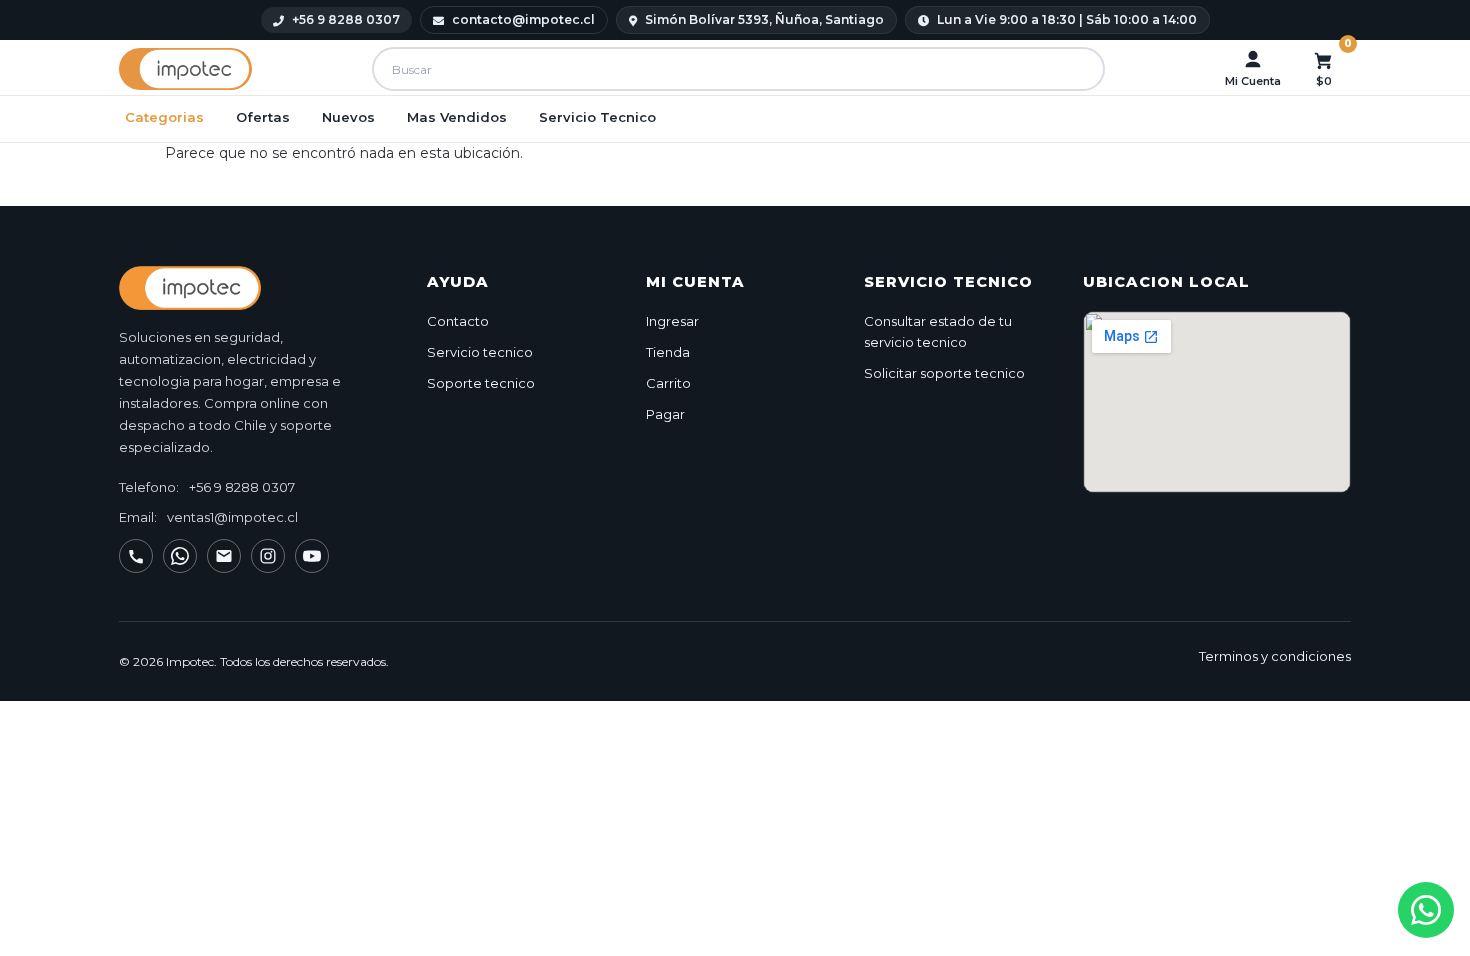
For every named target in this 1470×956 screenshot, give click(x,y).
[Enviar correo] (224, 556)
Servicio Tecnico (597, 117)
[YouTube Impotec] (312, 556)
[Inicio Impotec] (253, 288)
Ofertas (263, 117)
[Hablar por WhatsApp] (1426, 910)
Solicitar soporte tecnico (944, 373)
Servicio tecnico (480, 352)
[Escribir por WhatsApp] (180, 556)
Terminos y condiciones (1275, 656)
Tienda (668, 352)
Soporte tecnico (481, 383)
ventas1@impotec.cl (232, 517)
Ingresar (672, 321)
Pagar (665, 414)
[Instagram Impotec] (268, 556)
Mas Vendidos (457, 117)
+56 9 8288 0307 (242, 487)
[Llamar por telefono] (136, 556)
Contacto (458, 321)
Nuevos (348, 117)
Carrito (668, 383)
